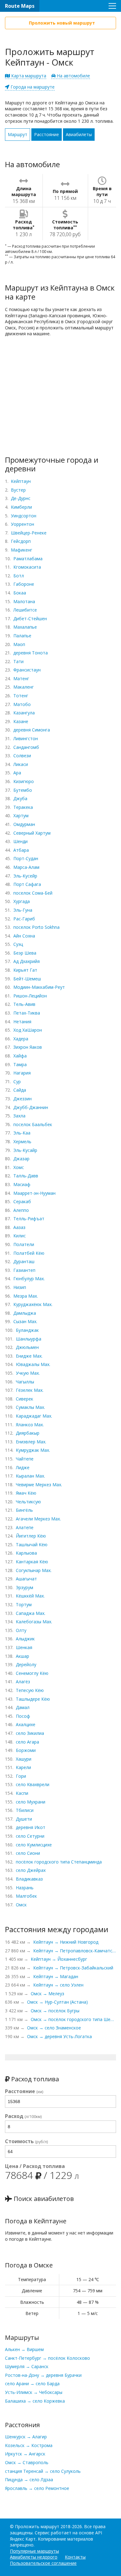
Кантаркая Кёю (32, 1562)
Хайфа (20, 1056)
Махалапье (25, 627)
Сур (17, 1082)
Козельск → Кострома (29, 2445)
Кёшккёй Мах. (30, 1596)
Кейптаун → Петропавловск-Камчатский (75, 1951)
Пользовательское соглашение (43, 2563)
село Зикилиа (30, 1733)
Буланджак (27, 1330)
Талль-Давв (26, 1176)
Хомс (19, 1167)
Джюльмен (27, 1347)
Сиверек (25, 1399)
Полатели (24, 1244)
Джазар (21, 1159)
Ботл (19, 576)
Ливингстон (26, 738)
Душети (24, 1819)
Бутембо (23, 790)
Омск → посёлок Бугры (55, 2011)
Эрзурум (25, 1587)
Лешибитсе (25, 610)
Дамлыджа (25, 1313)
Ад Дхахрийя (27, 961)
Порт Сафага (27, 884)
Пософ (23, 1716)
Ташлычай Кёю (32, 1545)
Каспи (22, 1793)
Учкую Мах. (28, 1373)
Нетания (22, 1022)
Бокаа (20, 593)
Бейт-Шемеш (27, 979)
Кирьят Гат (25, 970)
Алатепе (25, 1527)
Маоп (19, 644)
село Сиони (28, 1853)
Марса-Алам (26, 867)
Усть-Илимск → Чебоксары (34, 2392)
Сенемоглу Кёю (32, 1673)
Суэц (18, 944)
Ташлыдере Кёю (33, 1699)
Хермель (22, 1141)
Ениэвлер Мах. (31, 1442)
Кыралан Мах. (30, 1476)
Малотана (24, 601)
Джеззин (22, 1099)
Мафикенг (22, 550)
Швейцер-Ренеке (29, 533)
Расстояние (47, 134)
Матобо (22, 704)
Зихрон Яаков (28, 1047)
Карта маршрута (28, 76)
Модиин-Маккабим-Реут (39, 987)
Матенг (21, 678)
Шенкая (24, 1647)
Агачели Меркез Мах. (38, 1519)
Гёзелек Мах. (30, 1390)
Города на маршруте (32, 87)
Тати (18, 661)
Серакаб (22, 1201)
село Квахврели (33, 1784)
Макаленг (24, 687)
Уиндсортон (24, 516)
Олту (21, 1630)
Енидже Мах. (29, 1356)
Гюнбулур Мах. (29, 1279)
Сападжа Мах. (31, 1613)
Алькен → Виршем (24, 2349)
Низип (20, 1287)
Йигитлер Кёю (31, 1536)
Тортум (24, 1604)
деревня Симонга (32, 730)
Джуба (20, 798)
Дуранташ (24, 1261)
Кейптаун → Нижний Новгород (66, 1942)
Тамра (20, 1064)
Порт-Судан (26, 858)
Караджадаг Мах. (34, 1416)
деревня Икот (31, 1827)
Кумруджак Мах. (33, 1450)
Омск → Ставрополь (27, 2462)
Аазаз (19, 1227)
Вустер (18, 490)
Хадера (21, 1039)
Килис (20, 1236)
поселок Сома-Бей (33, 893)
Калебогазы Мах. (34, 1622)
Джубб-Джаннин (31, 1107)
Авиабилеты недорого (34, 2557)
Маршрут (18, 134)
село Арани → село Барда (32, 2383)
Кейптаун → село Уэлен (58, 1985)
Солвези (22, 756)
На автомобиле (73, 76)
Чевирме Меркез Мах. (39, 1485)
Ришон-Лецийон (30, 996)
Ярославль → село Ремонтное (37, 2488)
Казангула (24, 713)
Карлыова (26, 1553)
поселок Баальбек (33, 1124)
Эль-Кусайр (25, 1150)
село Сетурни (30, 1836)
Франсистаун (27, 670)
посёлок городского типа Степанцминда (59, 1862)
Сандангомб (26, 747)
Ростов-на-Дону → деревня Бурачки (43, 2375)
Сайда (20, 1090)
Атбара (21, 850)
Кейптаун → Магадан (56, 1976)
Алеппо (21, 1210)
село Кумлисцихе (34, 1845)
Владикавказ (29, 1879)
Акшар (22, 1656)
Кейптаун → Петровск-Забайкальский (73, 1968)
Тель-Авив (24, 1004)
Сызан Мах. (25, 1321)
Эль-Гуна (23, 910)
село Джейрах (31, 1870)
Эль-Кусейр (25, 876)
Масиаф (22, 1184)
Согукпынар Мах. (34, 1570)
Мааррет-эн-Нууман (34, 1193)
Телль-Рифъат (29, 1219)
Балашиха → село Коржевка (35, 2401)
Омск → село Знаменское (54, 2028)
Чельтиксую (28, 1502)
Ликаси (21, 764)
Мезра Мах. (26, 1296)
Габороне (24, 584)
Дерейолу (26, 1664)
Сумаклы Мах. (30, 1407)
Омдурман (24, 824)
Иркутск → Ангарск (25, 2454)
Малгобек (26, 1896)
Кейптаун (21, 481)
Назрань (25, 1888)
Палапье (22, 636)
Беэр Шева (25, 953)
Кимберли (21, 507)
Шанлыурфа (29, 1339)
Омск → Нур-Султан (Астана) (57, 2002)
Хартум (21, 816)
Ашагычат (26, 1579)
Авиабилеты (79, 134)
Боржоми (26, 1750)
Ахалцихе (26, 1724)
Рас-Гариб (24, 919)
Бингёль (24, 1510)
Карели (23, 1767)
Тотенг (21, 696)
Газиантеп (24, 1270)
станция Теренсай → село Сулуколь (43, 2471)
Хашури (24, 1759)
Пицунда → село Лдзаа (29, 2480)
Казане (21, 721)
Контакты (75, 2557)
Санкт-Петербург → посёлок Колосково (47, 2358)
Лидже (23, 1467)
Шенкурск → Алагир (26, 2437)
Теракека (23, 807)
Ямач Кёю (26, 1493)
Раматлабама (28, 559)
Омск (21, 1905)
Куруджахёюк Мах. (33, 1304)
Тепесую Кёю (30, 1690)
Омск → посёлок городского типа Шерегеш (73, 2019)
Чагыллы (25, 1382)
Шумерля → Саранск (27, 2366)
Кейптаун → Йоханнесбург (59, 1959)
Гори (21, 1776)
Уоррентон (22, 524)
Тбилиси (25, 1810)
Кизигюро (24, 781)
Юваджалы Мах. (33, 1364)
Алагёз (23, 1682)
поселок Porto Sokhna (36, 927)
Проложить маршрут (37, 2526)
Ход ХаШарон (28, 1030)
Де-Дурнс (21, 498)
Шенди (20, 841)
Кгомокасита (27, 567)
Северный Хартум (32, 833)
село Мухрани (31, 1802)
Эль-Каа (22, 1133)
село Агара (27, 1742)
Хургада (22, 901)
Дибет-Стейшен (30, 619)
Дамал (23, 1707)
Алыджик (25, 1639)
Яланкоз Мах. (30, 1425)
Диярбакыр (28, 1433)
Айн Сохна (24, 936)
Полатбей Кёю (29, 1253)
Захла (19, 1116)
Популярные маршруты (34, 2551)
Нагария (22, 1073)
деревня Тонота (31, 653)
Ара (17, 773)
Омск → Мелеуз (47, 1994)
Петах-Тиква (27, 1013)
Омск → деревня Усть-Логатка (59, 2036)
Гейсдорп (21, 541)
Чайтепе (25, 1459)
